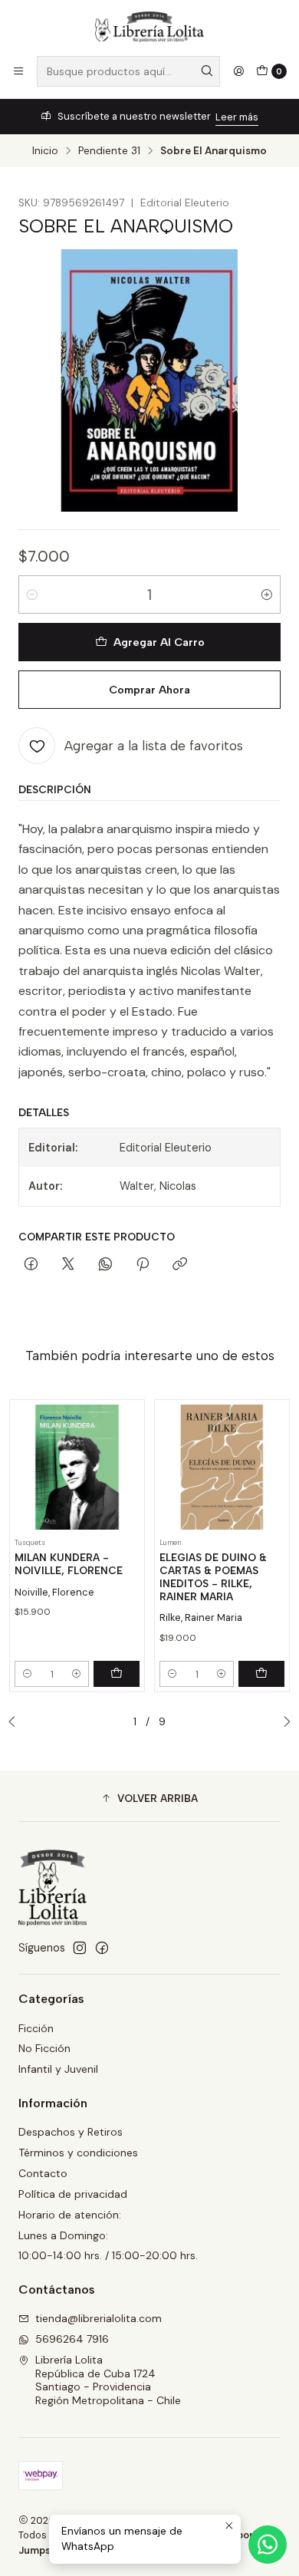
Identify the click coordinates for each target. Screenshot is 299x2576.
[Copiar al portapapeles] (180, 1265)
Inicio (45, 151)
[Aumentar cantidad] (267, 595)
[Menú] (18, 71)
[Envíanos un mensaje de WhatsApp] (268, 2545)
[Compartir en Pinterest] (143, 1265)
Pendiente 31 (109, 151)
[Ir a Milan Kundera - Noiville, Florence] (77, 1467)
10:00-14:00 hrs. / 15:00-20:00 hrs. (108, 2255)
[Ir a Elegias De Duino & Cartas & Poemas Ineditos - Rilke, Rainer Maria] (222, 1467)
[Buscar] (207, 71)
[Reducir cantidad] (32, 595)
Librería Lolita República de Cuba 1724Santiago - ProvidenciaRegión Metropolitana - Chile (108, 2380)
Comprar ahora (149, 690)
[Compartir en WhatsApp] (105, 1265)
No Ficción (44, 2048)
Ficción (36, 2028)
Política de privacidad (73, 2194)
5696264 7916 (72, 2339)
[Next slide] (283, 1722)
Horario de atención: (70, 2215)
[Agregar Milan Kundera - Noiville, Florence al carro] (117, 1674)
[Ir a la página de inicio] (149, 27)
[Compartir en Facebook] (31, 1265)
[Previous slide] (16, 1722)
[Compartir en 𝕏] (68, 1265)
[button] (149, 1798)
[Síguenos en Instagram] (80, 1948)
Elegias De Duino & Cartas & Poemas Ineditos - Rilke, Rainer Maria (213, 1576)
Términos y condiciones (78, 2153)
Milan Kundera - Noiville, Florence (69, 1564)
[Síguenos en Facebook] (102, 1948)
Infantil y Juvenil (58, 2069)
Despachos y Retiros (71, 2132)
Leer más (237, 117)
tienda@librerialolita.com (99, 2318)
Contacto (43, 2173)
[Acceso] (238, 71)
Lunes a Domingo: (63, 2235)
